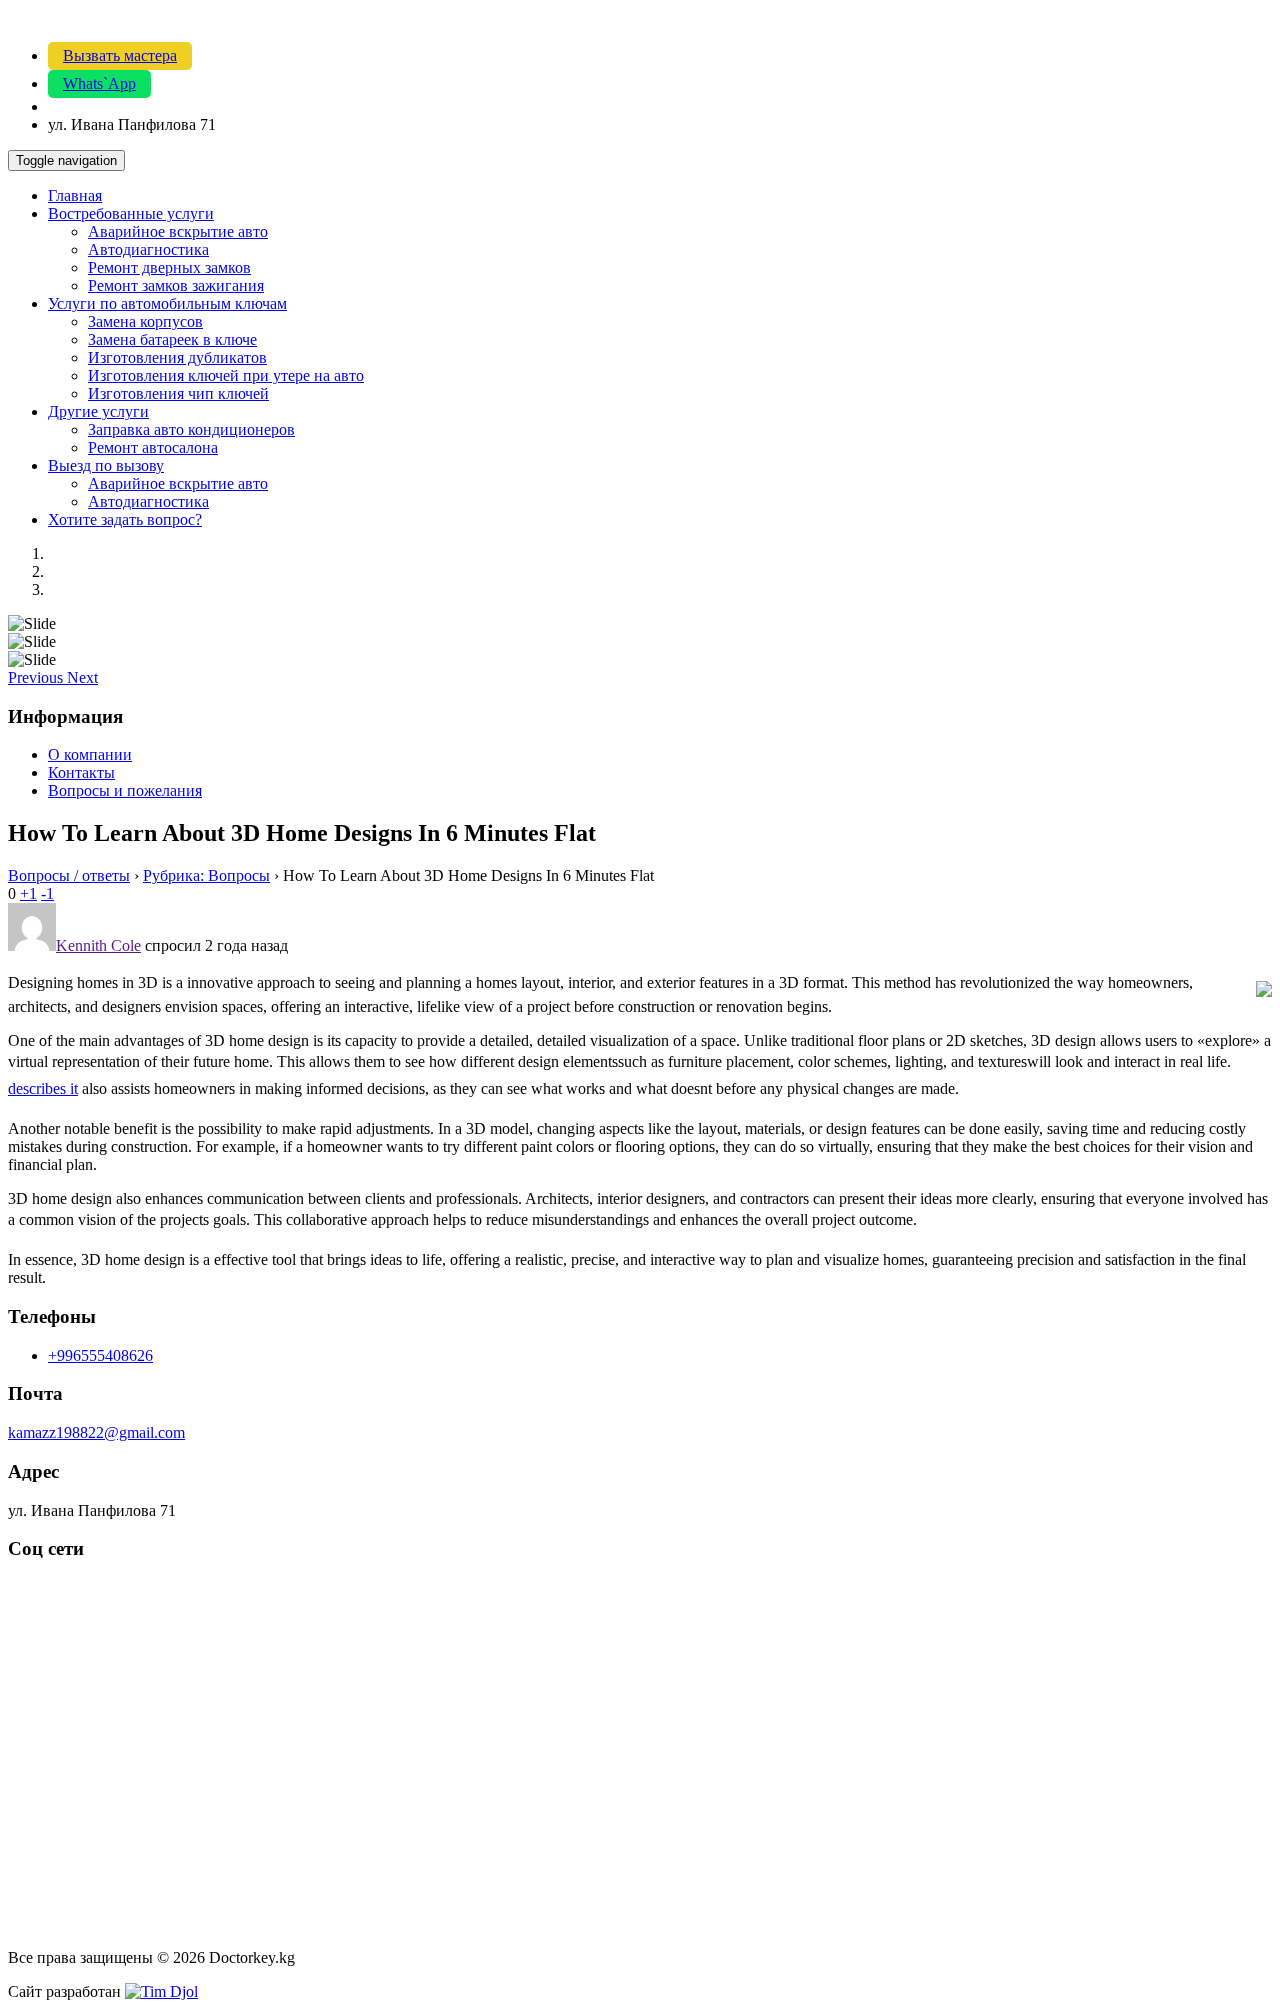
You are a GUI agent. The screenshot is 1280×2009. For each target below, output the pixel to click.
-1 (47, 893)
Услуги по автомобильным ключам (167, 303)
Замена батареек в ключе (172, 339)
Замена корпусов (145, 321)
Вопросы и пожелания (125, 790)
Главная (75, 195)
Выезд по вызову (106, 465)
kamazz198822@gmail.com (96, 1432)
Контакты (81, 772)
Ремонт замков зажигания (176, 285)
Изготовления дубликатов (177, 357)
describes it (43, 1088)
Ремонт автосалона (153, 447)
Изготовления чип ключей (178, 393)
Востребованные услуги (131, 213)
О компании (90, 754)
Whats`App (99, 83)
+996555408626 (100, 1355)
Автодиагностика (148, 249)
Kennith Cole (98, 945)
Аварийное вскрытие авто (178, 231)
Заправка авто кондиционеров (191, 429)
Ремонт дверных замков (169, 267)
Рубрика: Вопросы (206, 875)
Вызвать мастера (120, 55)
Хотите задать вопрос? (125, 519)
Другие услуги (98, 411)
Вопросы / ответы (69, 875)
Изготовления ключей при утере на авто (226, 375)
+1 (28, 893)
